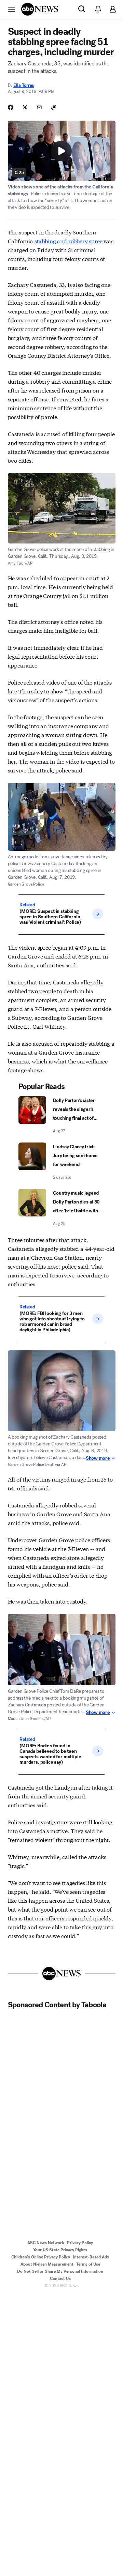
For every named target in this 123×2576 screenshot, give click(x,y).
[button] (12, 9)
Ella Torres (24, 85)
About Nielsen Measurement (47, 2264)
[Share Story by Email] (39, 107)
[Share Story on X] (25, 107)
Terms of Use (88, 2264)
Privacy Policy (80, 2243)
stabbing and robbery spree (69, 241)
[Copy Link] (54, 107)
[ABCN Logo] (40, 9)
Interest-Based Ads (91, 2257)
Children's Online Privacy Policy (41, 2257)
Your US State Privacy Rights (60, 2250)
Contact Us (60, 2279)
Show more (98, 1458)
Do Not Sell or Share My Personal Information (60, 2271)
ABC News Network (46, 2243)
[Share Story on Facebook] (11, 107)
